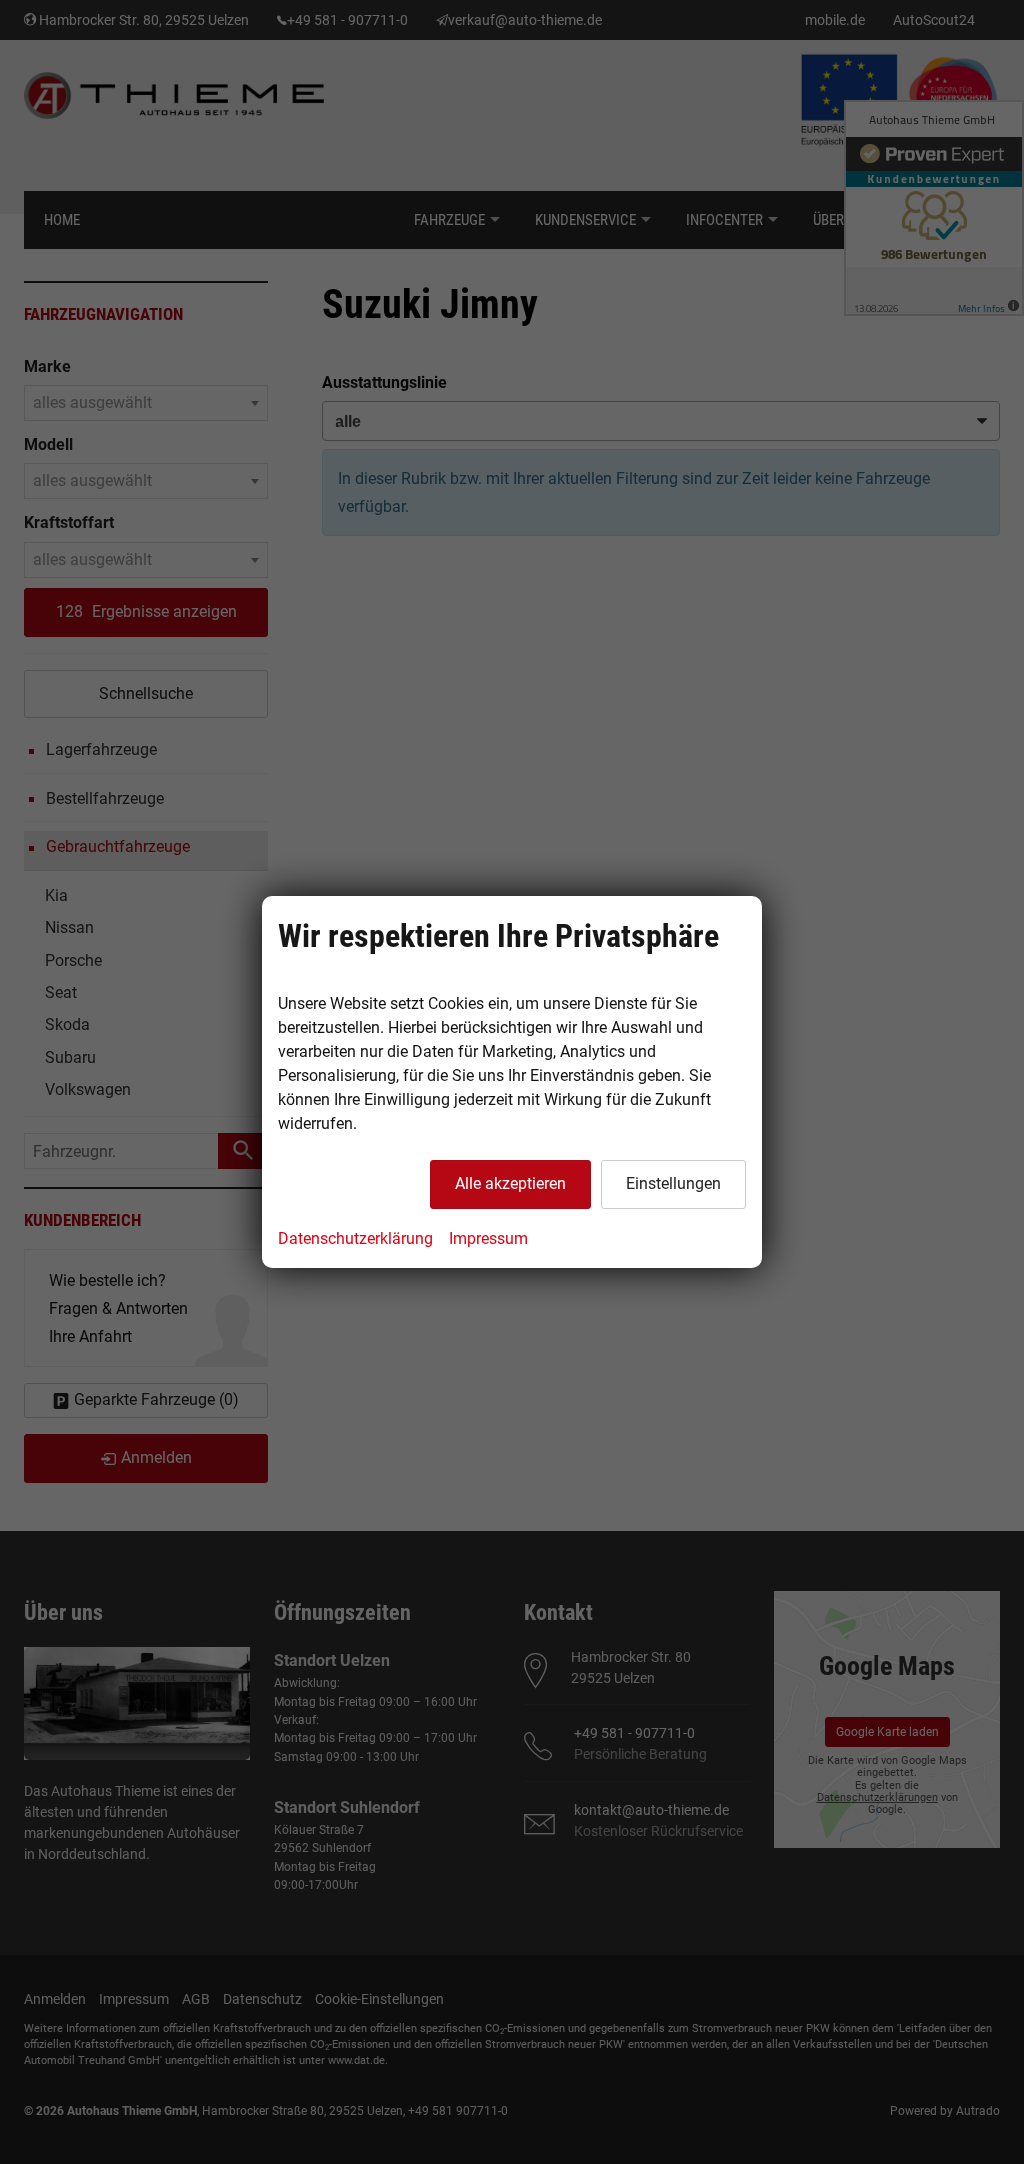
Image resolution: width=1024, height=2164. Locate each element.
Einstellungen (673, 1183)
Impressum (488, 1238)
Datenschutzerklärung (355, 1238)
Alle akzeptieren (510, 1183)
